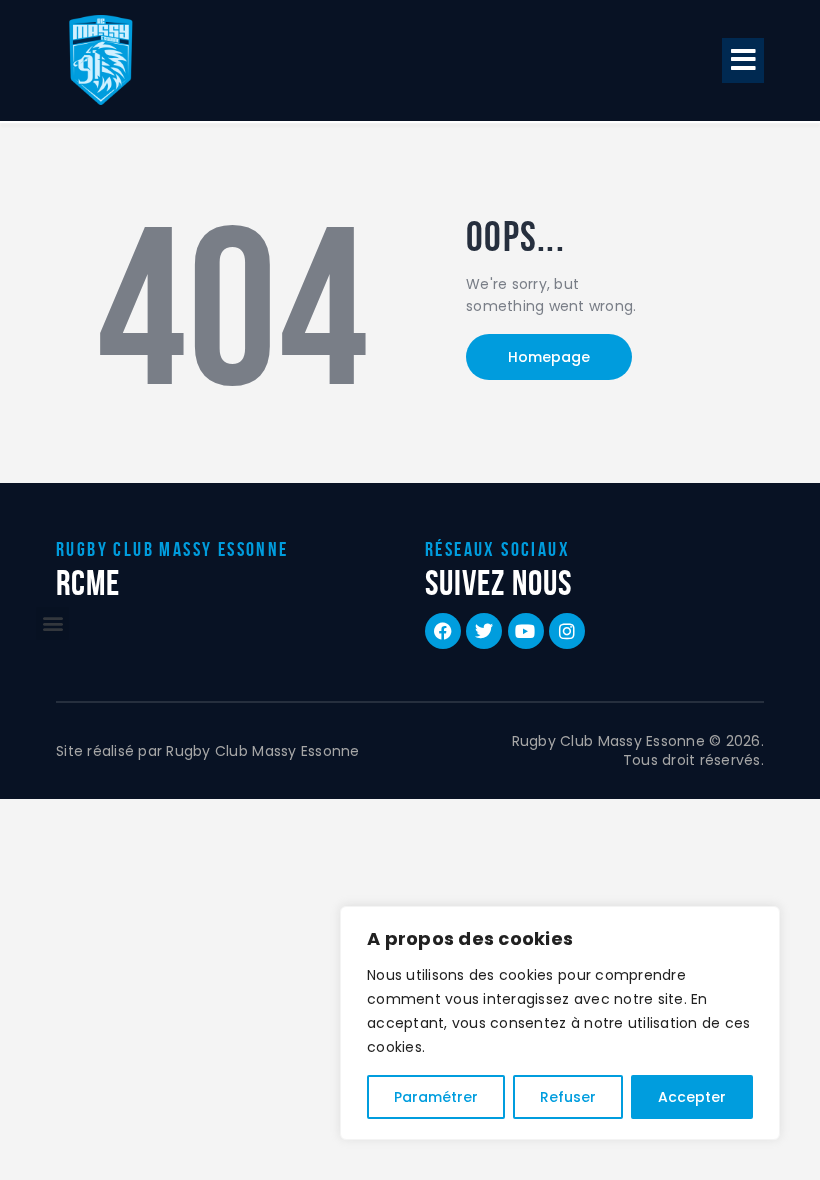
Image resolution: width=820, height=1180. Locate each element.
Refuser (568, 1097)
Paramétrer (436, 1097)
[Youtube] (526, 631)
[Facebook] (443, 631)
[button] (743, 60)
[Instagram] (567, 631)
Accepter (692, 1097)
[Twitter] (484, 631)
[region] (560, 1023)
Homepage (549, 357)
